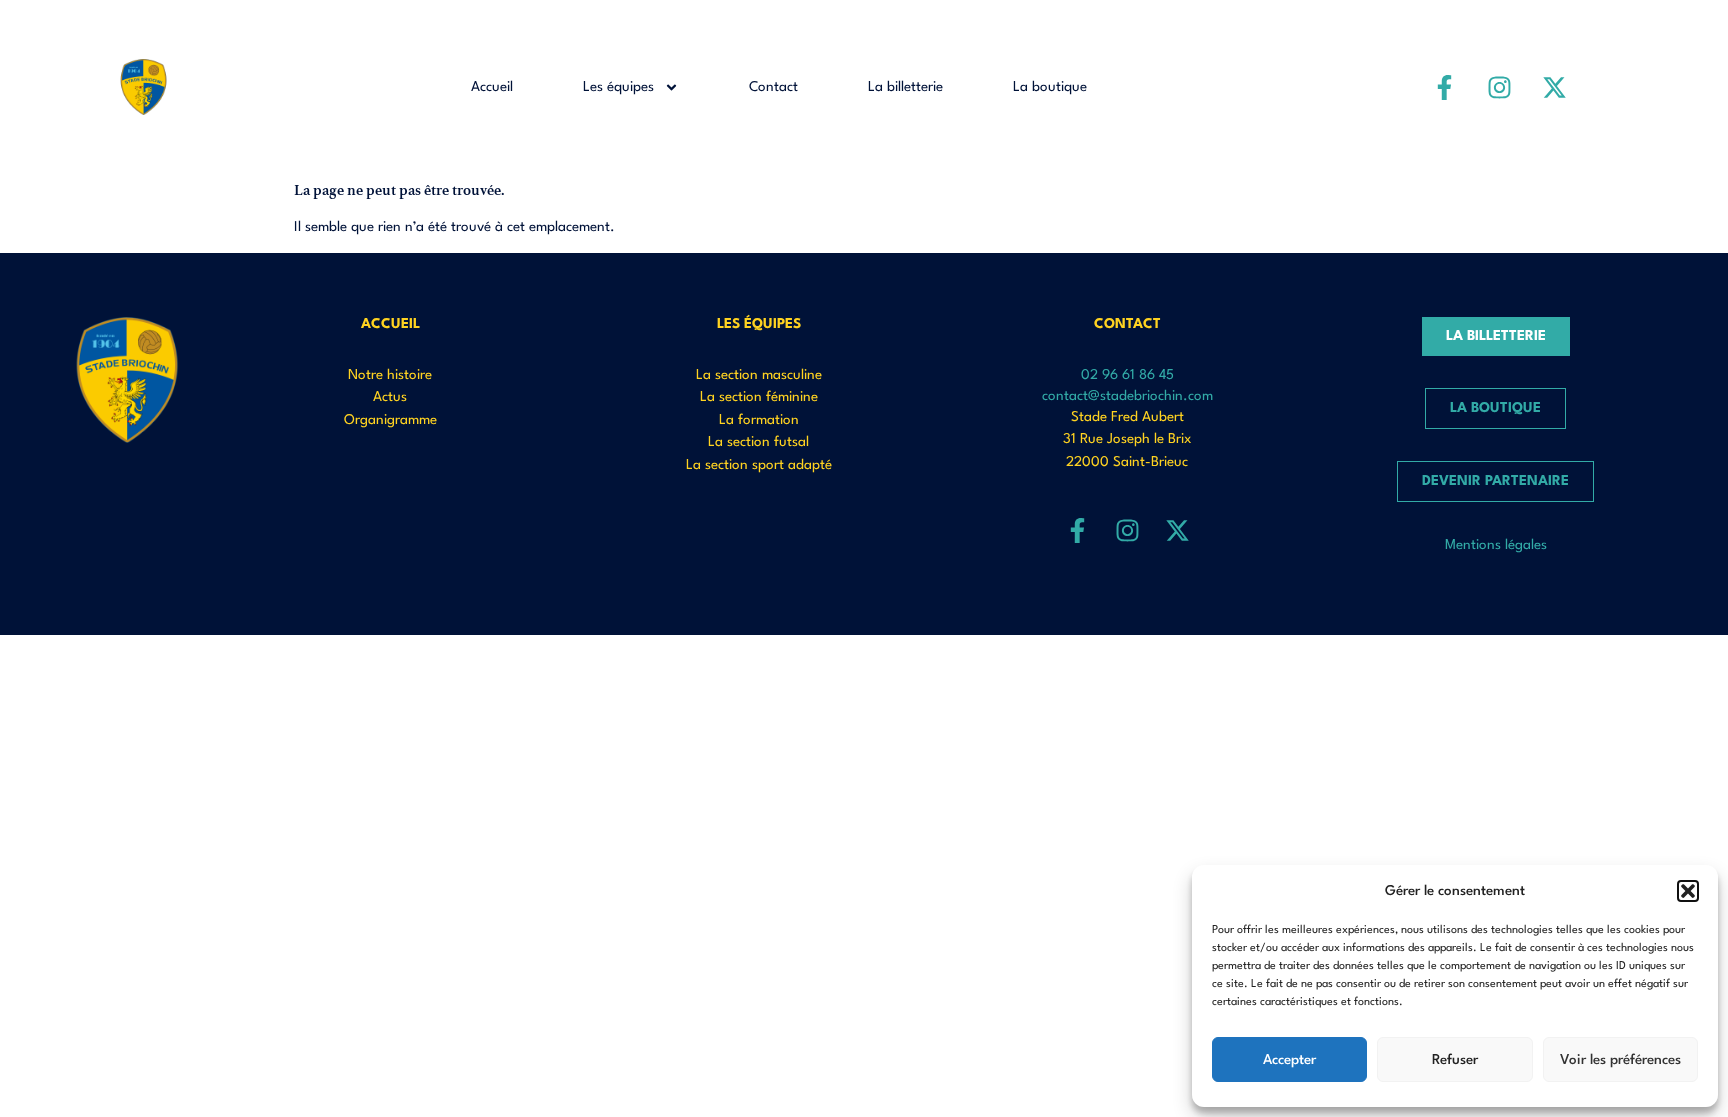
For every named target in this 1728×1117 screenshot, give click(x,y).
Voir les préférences (1620, 1060)
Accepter (1289, 1060)
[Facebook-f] (1444, 87)
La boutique (1050, 87)
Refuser (1455, 1060)
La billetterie (905, 87)
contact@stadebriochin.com (1127, 396)
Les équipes (618, 87)
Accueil (492, 87)
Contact (773, 87)
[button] (1688, 891)
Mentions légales (1496, 545)
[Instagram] (1499, 87)
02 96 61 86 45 (1127, 375)
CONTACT (1127, 324)
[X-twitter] (1554, 87)
